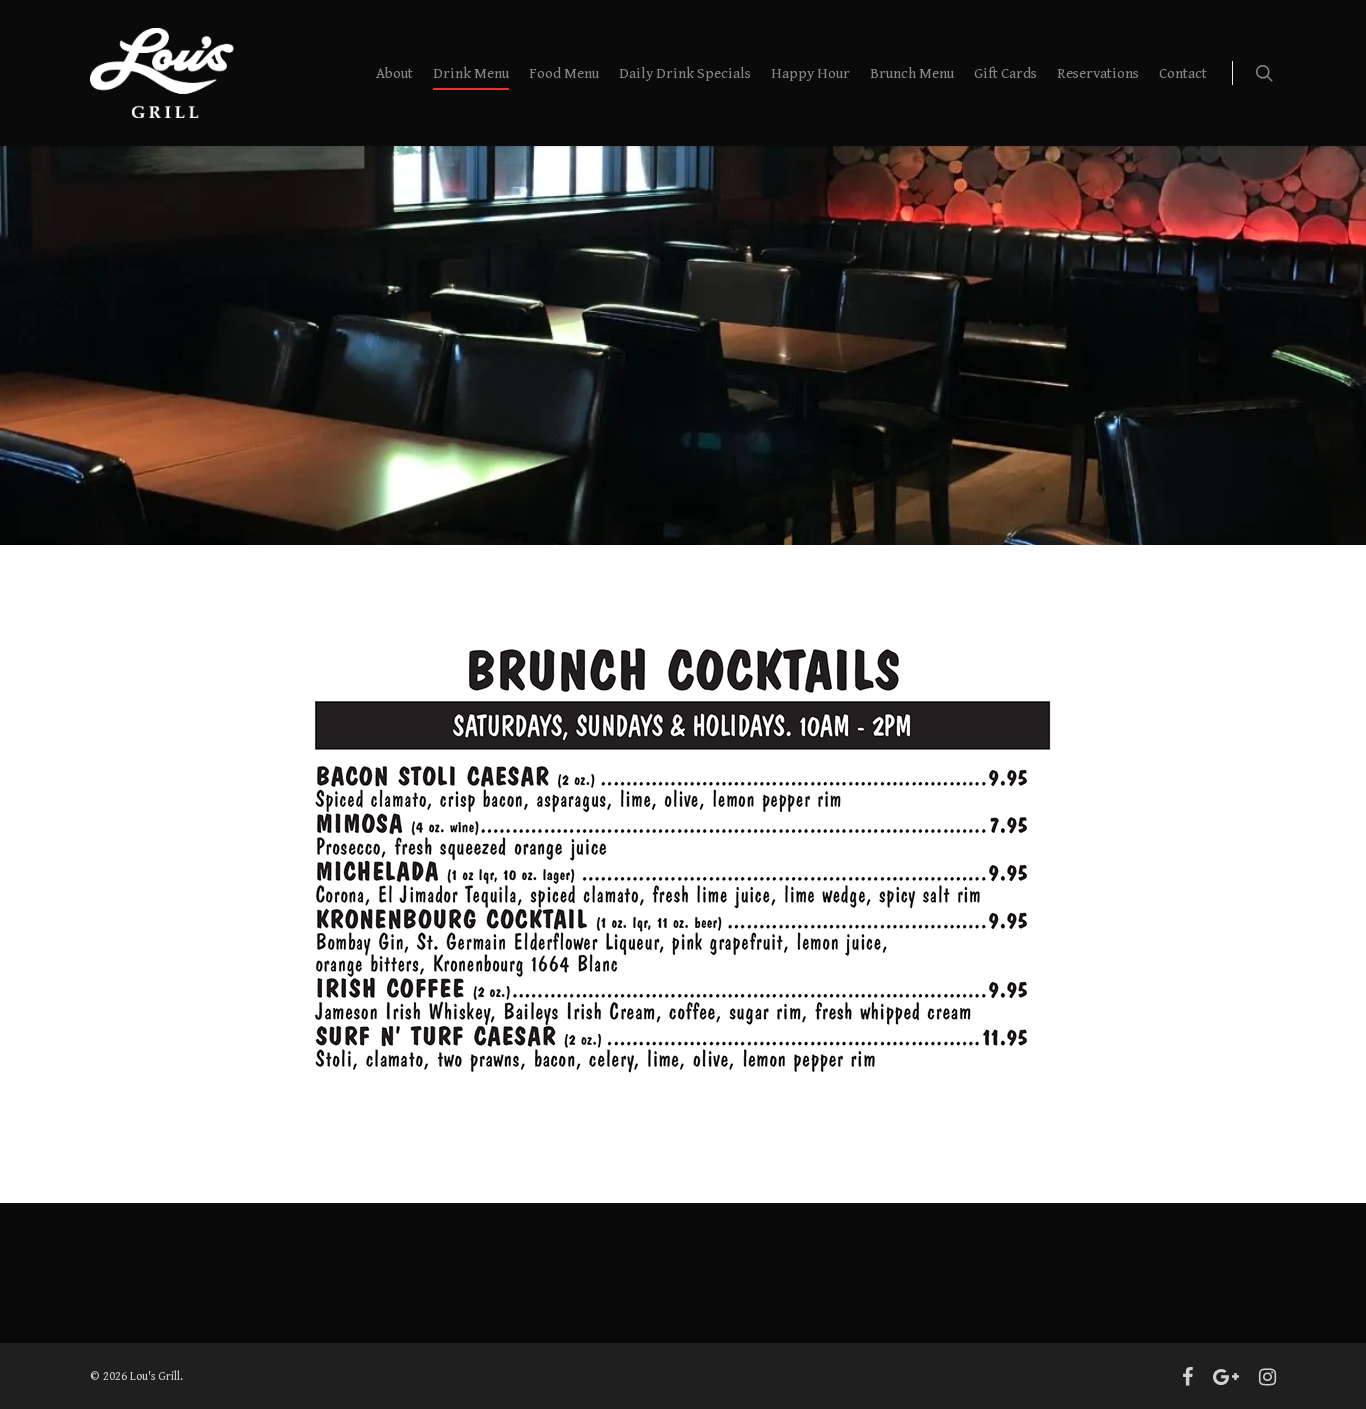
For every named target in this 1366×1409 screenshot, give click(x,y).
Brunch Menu (912, 73)
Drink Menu (471, 73)
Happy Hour (810, 73)
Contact (1183, 73)
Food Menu (564, 73)
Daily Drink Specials (685, 73)
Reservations (1098, 73)
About (394, 73)
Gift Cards (1005, 73)
